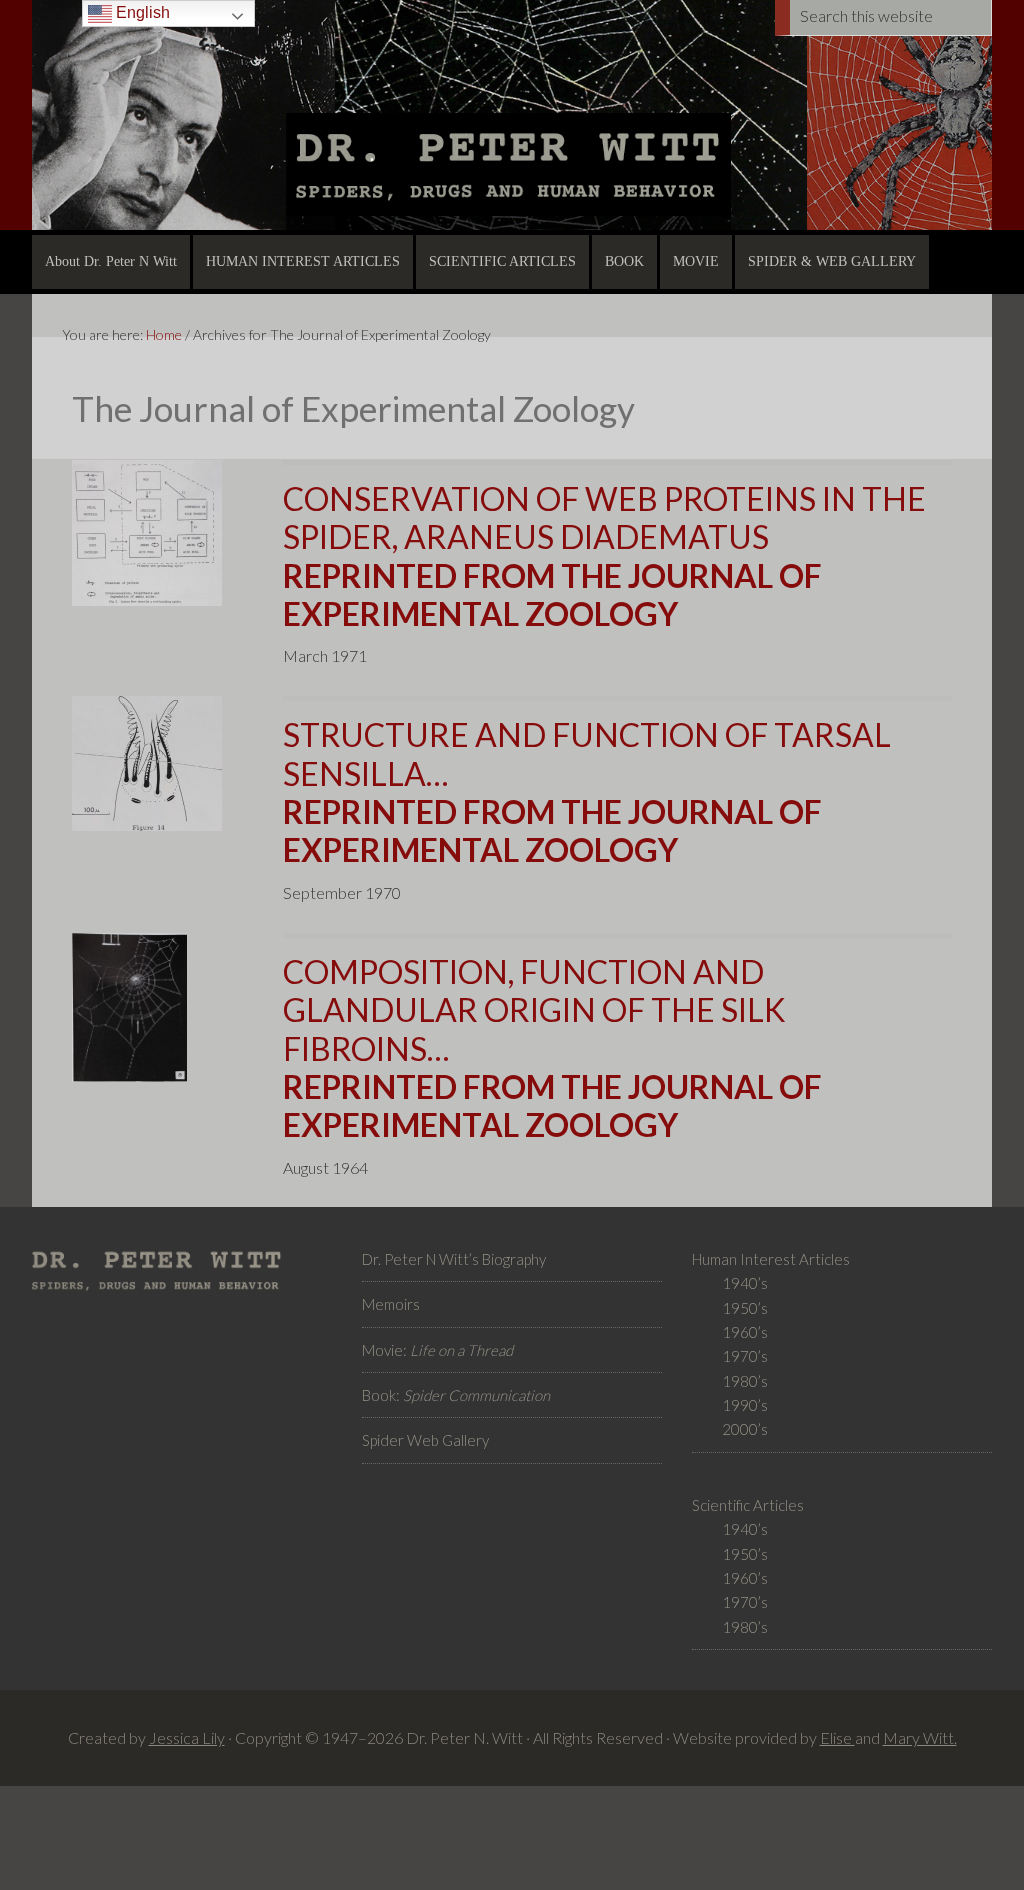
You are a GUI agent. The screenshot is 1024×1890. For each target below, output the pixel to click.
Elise (837, 1737)
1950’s (745, 1308)
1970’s (745, 1356)
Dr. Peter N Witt (512, 115)
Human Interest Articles (771, 1259)
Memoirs (391, 1304)
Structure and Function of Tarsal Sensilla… (587, 792)
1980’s (745, 1381)
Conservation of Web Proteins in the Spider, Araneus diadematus (604, 556)
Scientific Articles (748, 1505)
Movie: (437, 1350)
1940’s (745, 1283)
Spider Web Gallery (425, 1440)
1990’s (745, 1405)
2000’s (745, 1429)
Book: (456, 1395)
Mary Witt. (920, 1737)
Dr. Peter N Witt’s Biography (454, 1259)
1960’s (745, 1332)
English (141, 12)
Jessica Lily (187, 1737)
